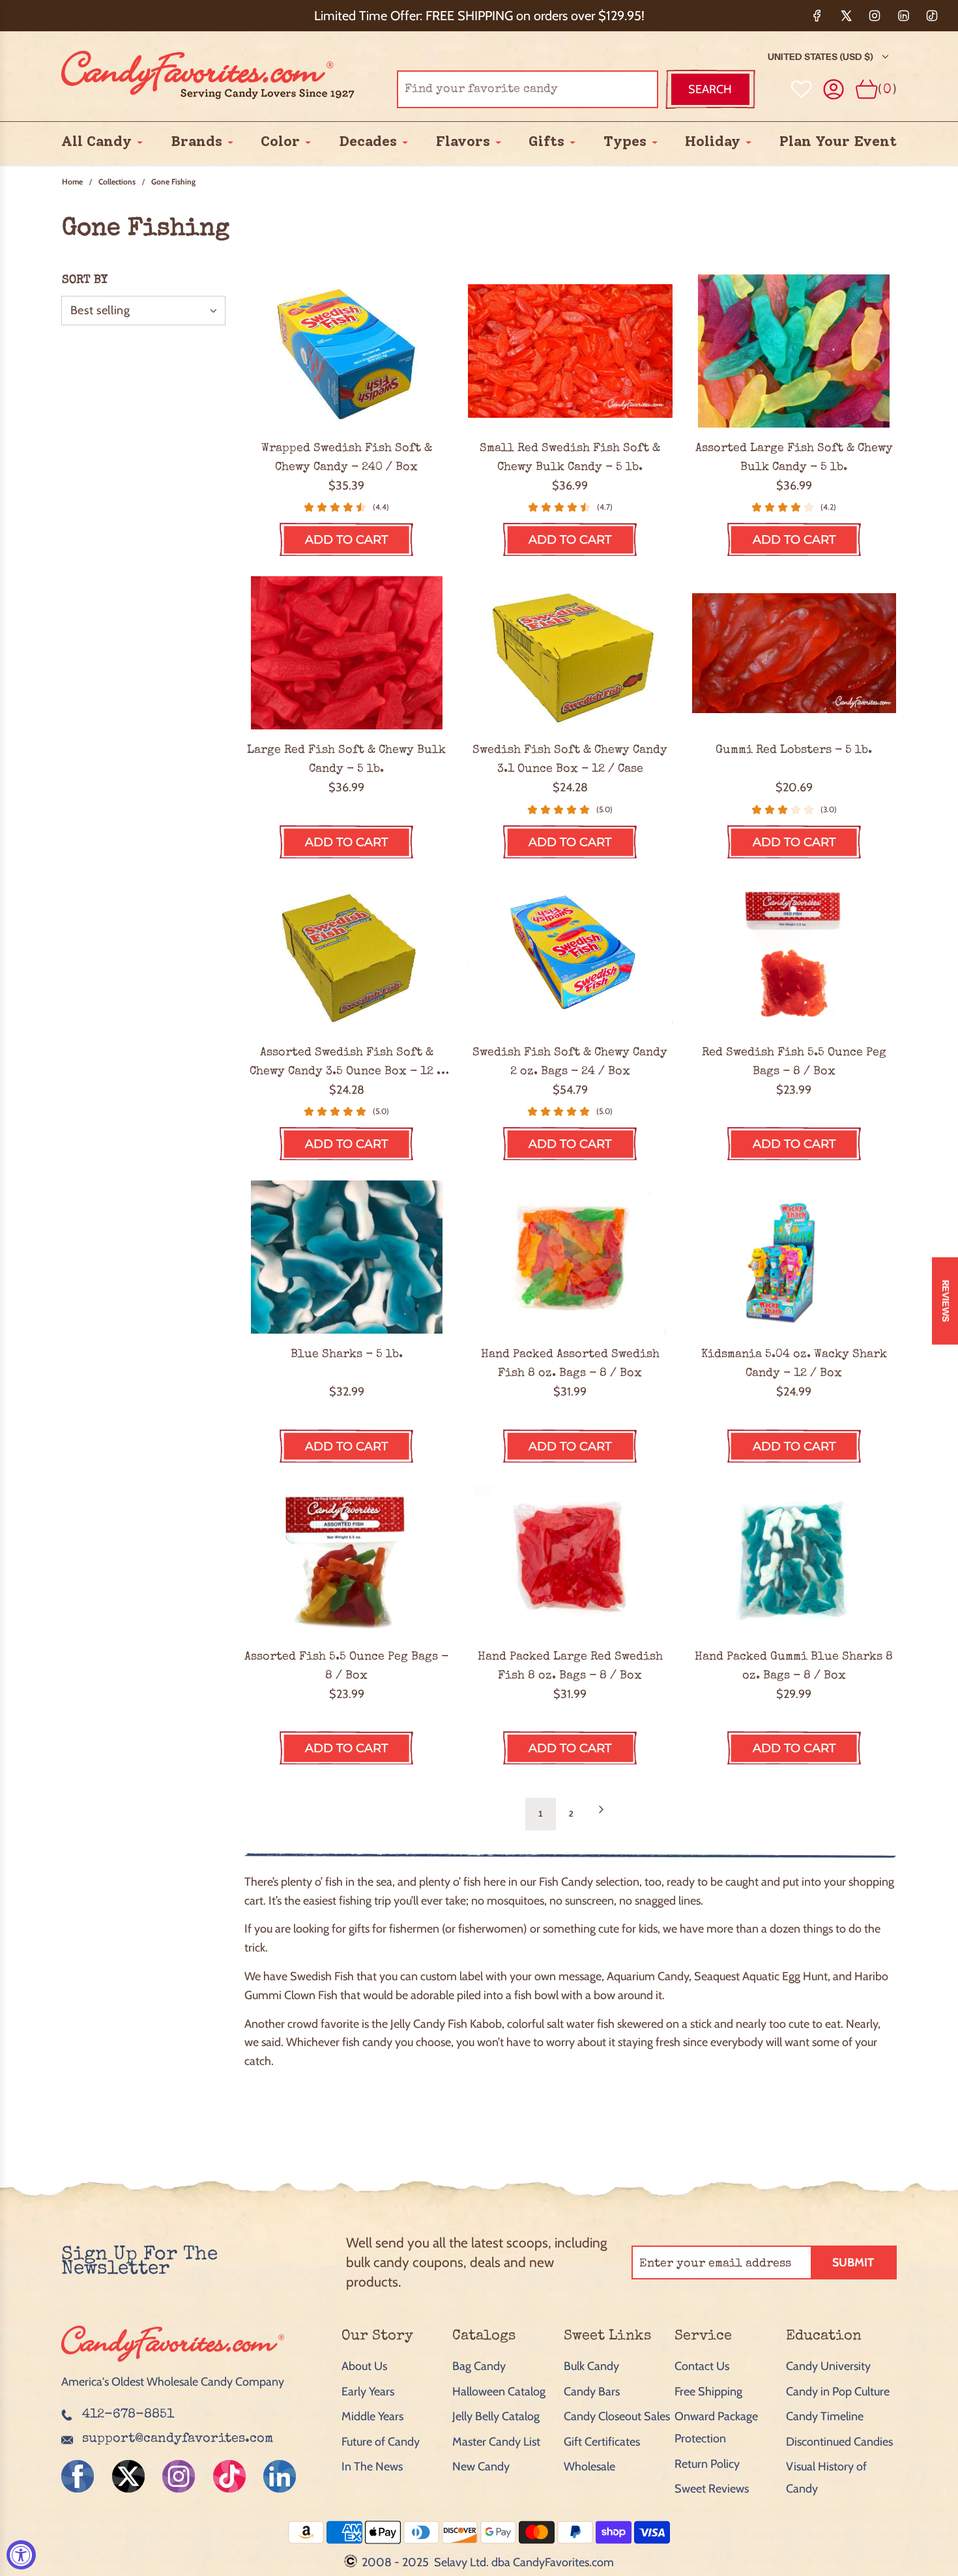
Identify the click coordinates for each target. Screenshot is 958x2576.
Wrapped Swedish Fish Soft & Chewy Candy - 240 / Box (347, 458)
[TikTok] (932, 16)
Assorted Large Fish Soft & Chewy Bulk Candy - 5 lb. (794, 458)
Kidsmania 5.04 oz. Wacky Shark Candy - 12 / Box (794, 1364)
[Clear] (615, 89)
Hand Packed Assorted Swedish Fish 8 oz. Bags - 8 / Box (570, 1364)
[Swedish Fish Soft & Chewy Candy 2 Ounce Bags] (570, 955)
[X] (846, 16)
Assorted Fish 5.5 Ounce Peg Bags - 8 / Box (346, 1666)
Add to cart (346, 540)
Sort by (85, 280)
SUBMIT (853, 2262)
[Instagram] (875, 16)
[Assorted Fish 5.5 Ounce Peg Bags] (346, 1559)
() (887, 89)
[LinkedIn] (903, 16)
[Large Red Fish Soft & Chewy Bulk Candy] (346, 653)
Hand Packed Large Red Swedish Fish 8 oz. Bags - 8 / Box (570, 1666)
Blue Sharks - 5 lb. (347, 1354)
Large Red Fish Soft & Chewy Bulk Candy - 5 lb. (346, 760)
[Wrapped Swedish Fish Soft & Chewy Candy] (346, 351)
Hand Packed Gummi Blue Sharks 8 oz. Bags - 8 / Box (794, 1666)
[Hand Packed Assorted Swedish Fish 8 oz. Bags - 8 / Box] (570, 1257)
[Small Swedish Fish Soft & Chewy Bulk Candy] (570, 351)
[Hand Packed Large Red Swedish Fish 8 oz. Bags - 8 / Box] (570, 1559)
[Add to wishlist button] (802, 89)
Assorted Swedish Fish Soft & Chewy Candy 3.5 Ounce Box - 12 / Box (346, 1064)
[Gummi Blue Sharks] (346, 1257)
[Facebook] (817, 16)
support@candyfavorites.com (178, 2439)
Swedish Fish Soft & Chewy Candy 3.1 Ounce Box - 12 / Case (570, 760)
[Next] (601, 1814)
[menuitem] (96, 142)
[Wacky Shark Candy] (794, 1257)
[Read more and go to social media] (78, 2476)
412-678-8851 (128, 2415)
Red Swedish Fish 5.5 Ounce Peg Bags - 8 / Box (794, 1062)
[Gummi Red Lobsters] (794, 653)
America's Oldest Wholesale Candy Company (173, 2382)
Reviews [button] (946, 1301)
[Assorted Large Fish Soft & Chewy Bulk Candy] (794, 351)
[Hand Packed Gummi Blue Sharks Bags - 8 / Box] (794, 1559)
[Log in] (834, 90)
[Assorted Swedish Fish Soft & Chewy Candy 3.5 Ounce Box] (346, 955)
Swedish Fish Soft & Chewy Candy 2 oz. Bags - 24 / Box (570, 1062)
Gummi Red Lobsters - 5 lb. (794, 750)
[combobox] (528, 89)
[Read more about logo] (173, 2363)
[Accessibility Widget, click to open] (21, 2555)
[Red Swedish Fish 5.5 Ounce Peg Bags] (794, 955)
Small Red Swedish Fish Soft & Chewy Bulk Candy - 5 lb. (570, 458)
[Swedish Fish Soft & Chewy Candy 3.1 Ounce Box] (570, 653)
